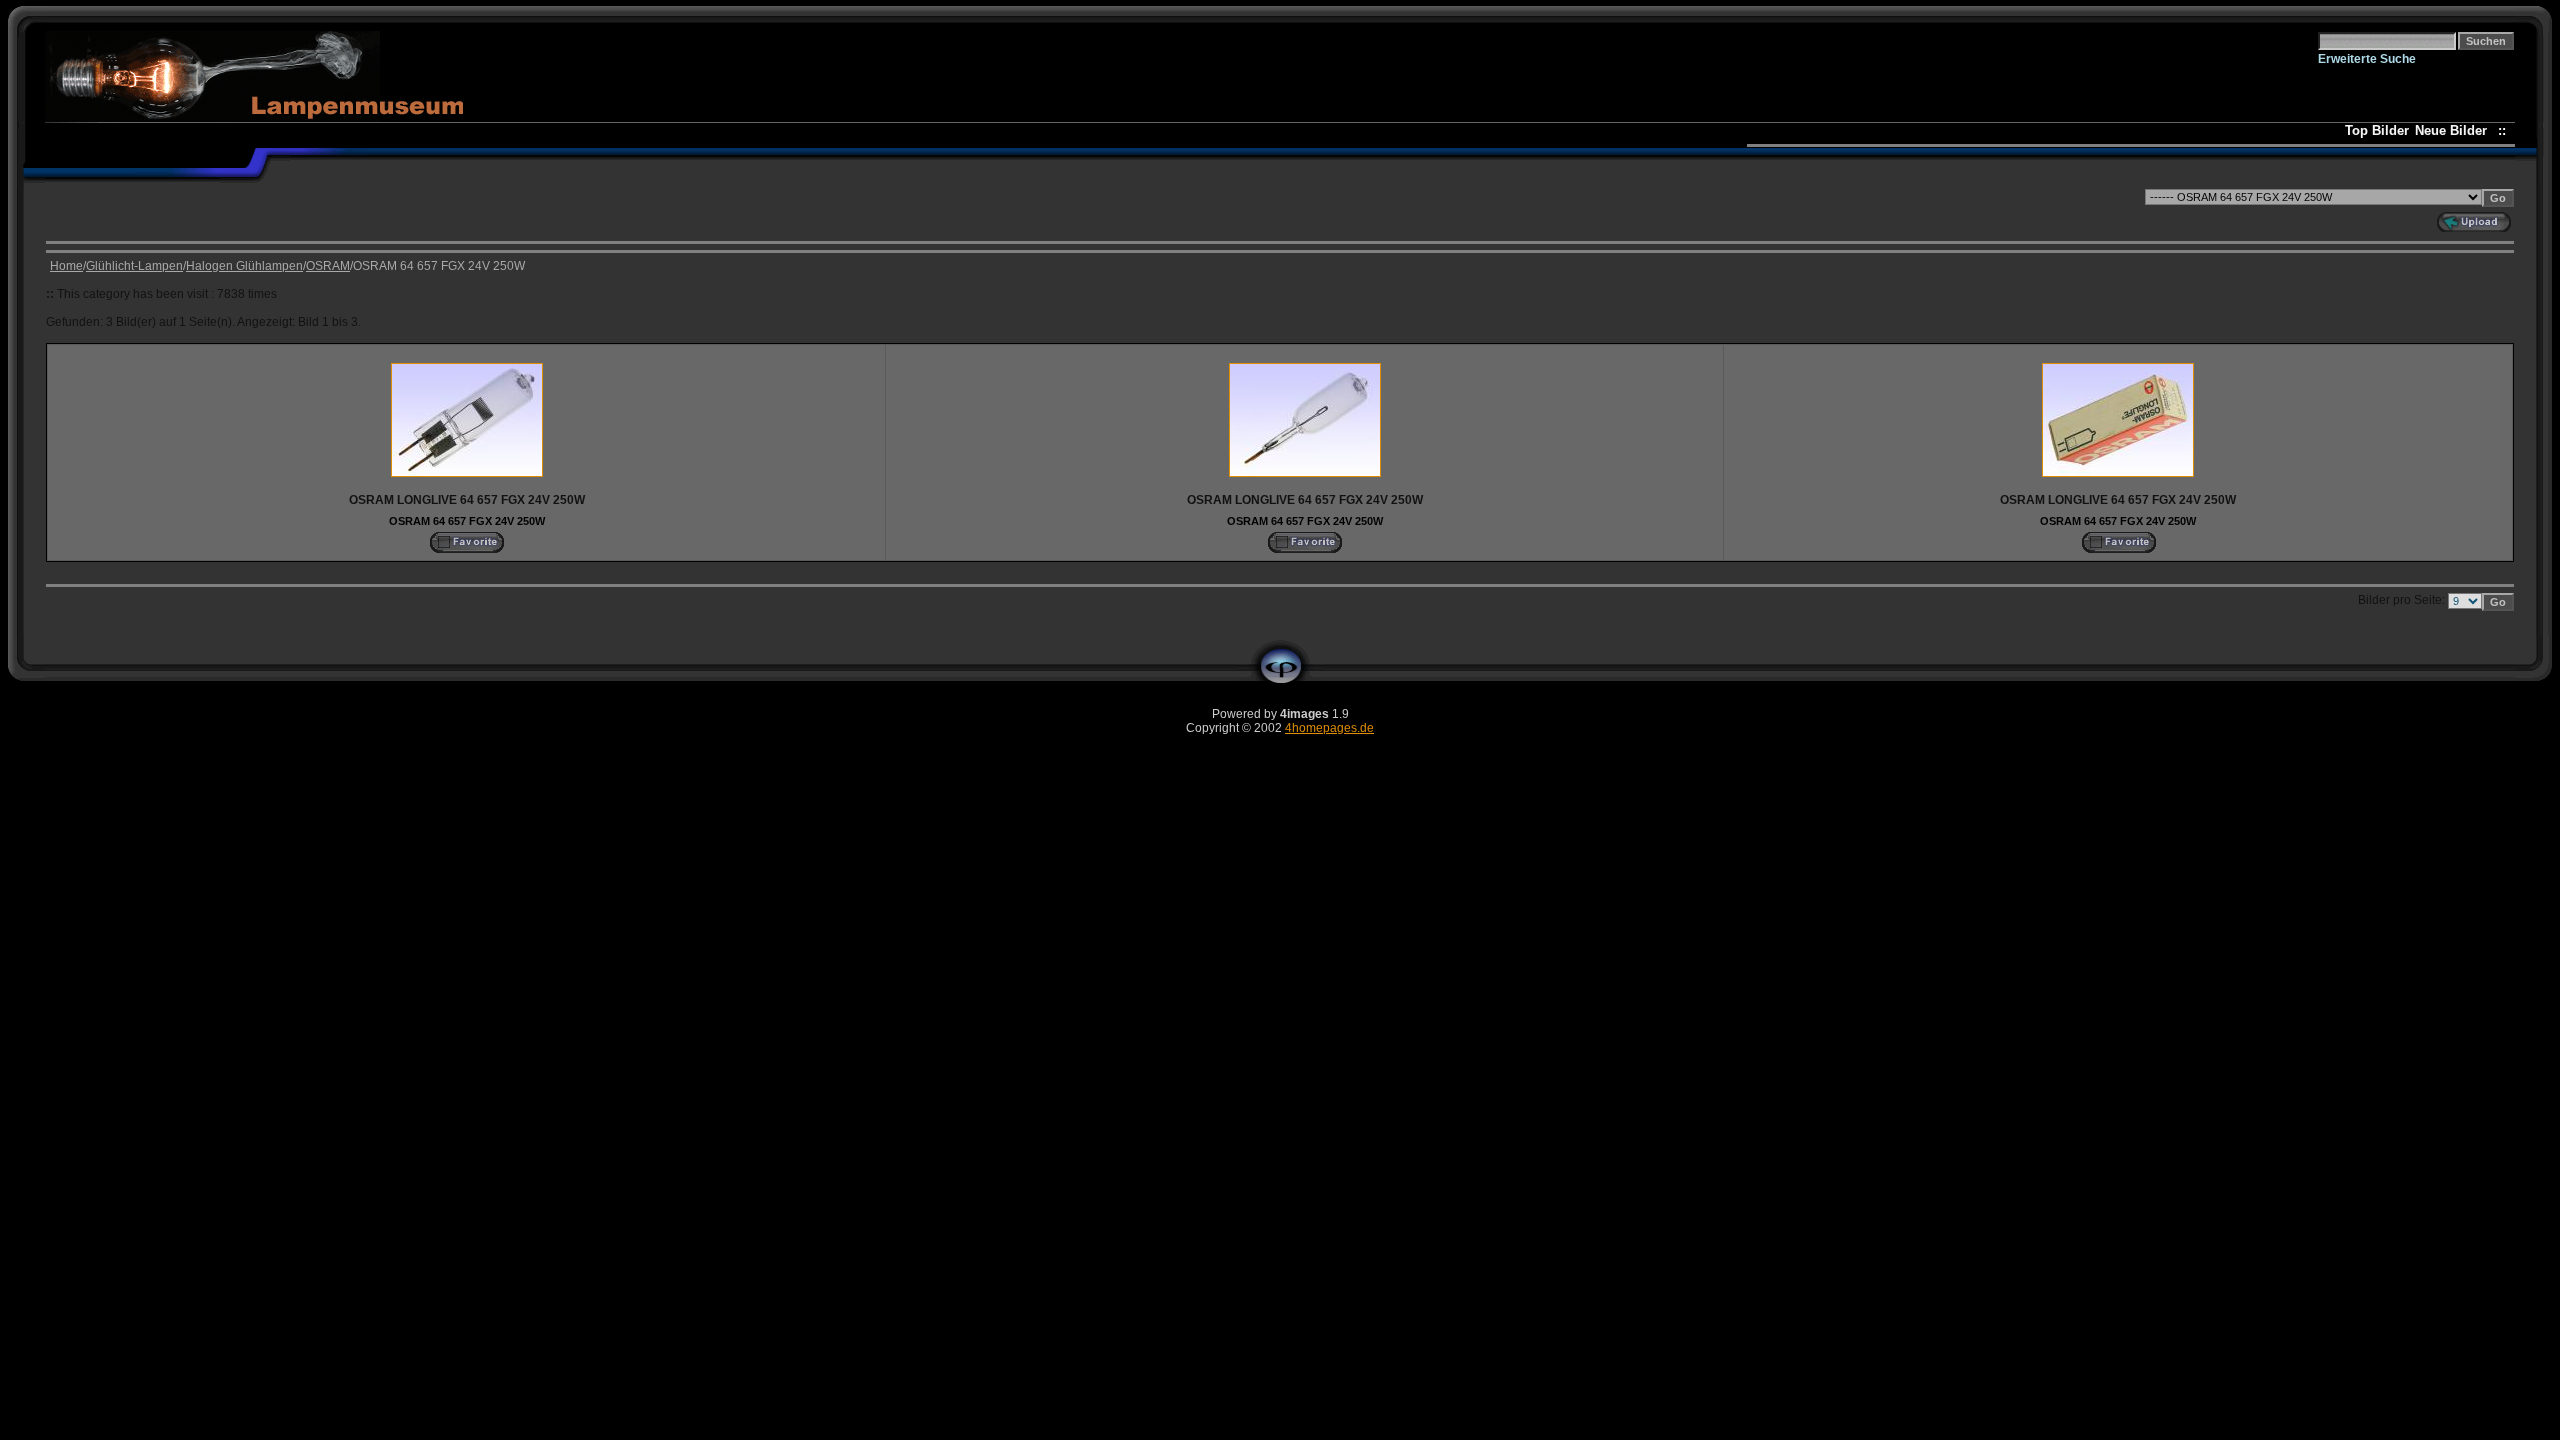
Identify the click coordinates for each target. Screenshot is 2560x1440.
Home (66, 266)
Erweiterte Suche (2367, 59)
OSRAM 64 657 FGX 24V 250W (467, 521)
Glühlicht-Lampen (134, 266)
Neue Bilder (2455, 130)
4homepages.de (1329, 728)
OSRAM (328, 266)
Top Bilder (2377, 130)
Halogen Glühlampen (244, 266)
